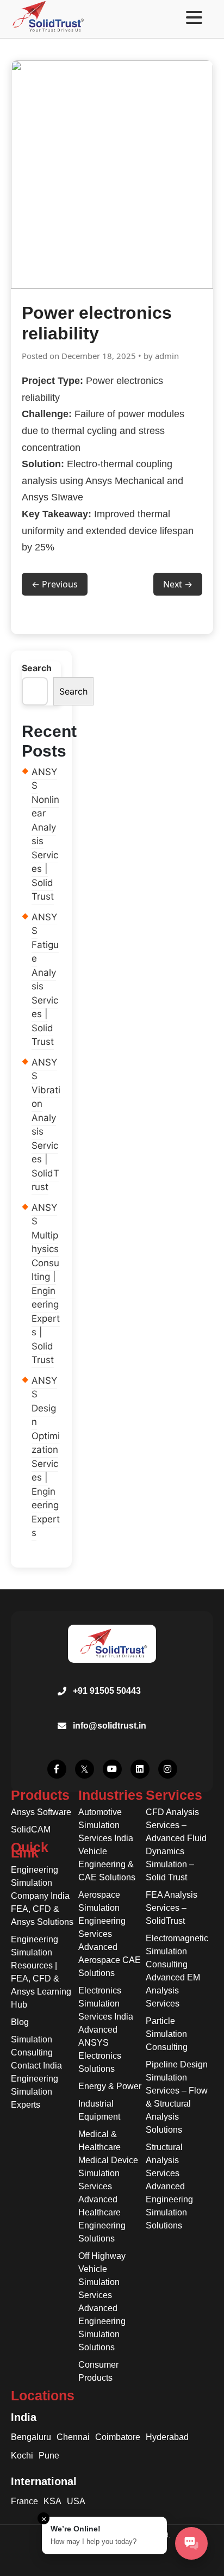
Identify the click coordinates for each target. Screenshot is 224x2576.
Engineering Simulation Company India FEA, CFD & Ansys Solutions (42, 1896)
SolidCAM (31, 1829)
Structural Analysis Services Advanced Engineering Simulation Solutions (169, 2186)
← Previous (55, 584)
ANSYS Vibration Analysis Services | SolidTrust (46, 1125)
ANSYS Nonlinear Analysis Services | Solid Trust (45, 834)
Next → (178, 584)
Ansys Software (41, 1812)
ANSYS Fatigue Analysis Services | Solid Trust (45, 980)
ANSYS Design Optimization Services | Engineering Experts (46, 1457)
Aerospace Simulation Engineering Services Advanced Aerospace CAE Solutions (110, 1934)
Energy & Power (110, 2086)
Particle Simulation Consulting (167, 2034)
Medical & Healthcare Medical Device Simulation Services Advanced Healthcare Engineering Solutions (108, 2186)
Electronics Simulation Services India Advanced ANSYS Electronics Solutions (106, 2030)
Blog (20, 2022)
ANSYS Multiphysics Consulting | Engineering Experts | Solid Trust (46, 1284)
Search (37, 668)
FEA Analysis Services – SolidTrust (172, 1908)
